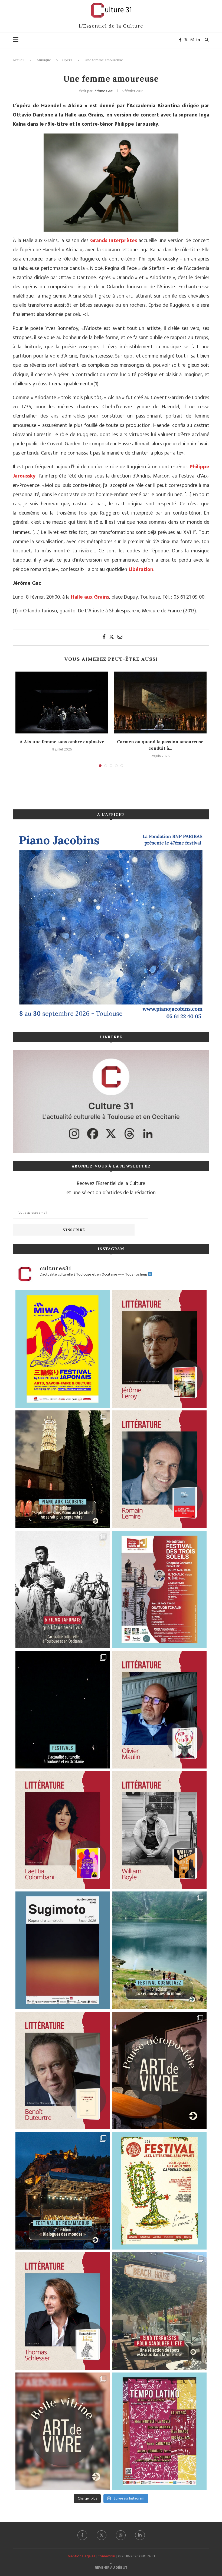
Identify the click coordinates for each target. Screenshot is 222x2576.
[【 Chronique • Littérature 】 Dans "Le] (63, 2311)
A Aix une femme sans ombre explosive (62, 742)
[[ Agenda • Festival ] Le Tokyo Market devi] (63, 1349)
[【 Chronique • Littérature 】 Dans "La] (159, 1349)
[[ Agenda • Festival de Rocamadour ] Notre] (63, 2191)
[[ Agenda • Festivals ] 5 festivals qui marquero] (63, 1710)
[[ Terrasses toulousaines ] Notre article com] (159, 2311)
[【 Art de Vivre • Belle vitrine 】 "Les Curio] (63, 2431)
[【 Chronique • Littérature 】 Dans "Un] (63, 1830)
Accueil (19, 60)
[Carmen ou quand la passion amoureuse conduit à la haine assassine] (160, 703)
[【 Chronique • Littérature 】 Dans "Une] (159, 1830)
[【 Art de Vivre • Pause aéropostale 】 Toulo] (159, 2071)
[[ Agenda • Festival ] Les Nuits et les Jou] (159, 2191)
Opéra (67, 60)
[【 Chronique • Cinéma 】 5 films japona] (63, 1589)
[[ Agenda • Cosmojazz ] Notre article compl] (159, 1950)
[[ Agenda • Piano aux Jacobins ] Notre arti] (63, 1469)
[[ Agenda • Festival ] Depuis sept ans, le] (159, 1589)
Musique (44, 60)
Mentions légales (81, 2556)
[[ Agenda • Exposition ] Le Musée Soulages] (63, 1950)
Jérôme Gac (103, 91)
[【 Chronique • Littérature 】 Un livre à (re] (63, 2071)
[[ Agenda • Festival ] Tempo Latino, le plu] (159, 2431)
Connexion (106, 2556)
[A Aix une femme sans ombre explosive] (62, 703)
